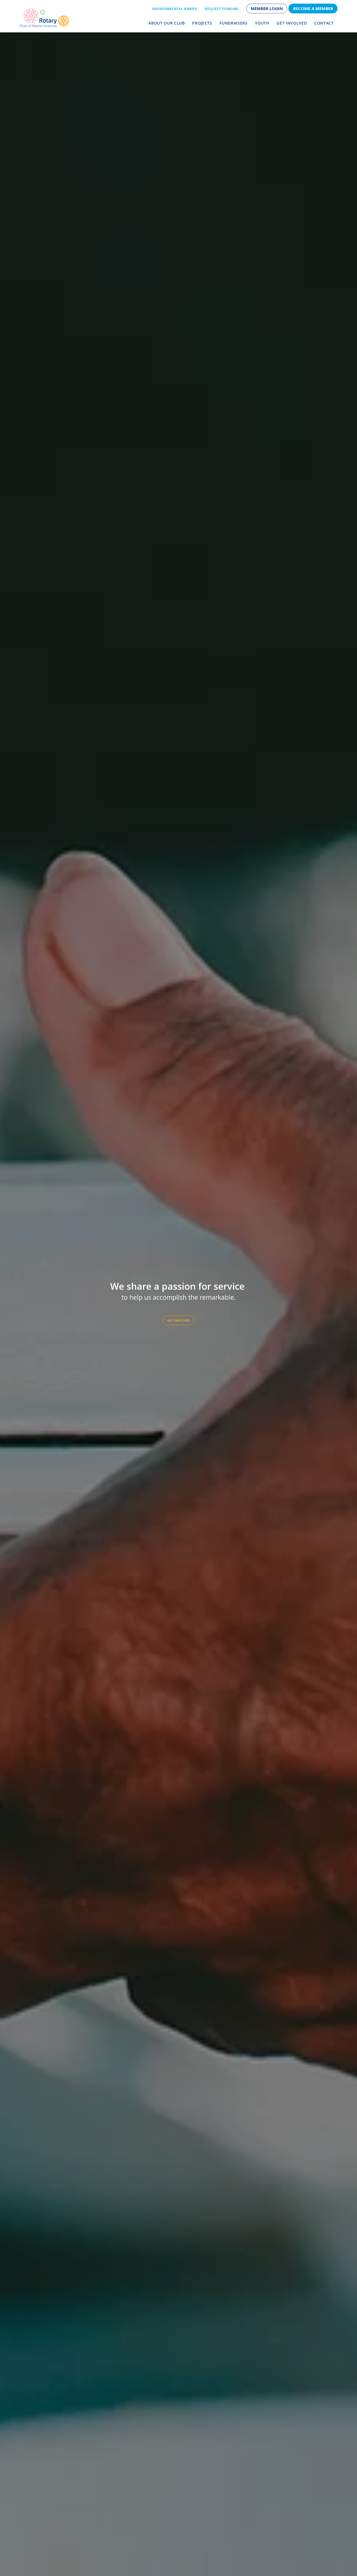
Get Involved (292, 23)
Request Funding (222, 9)
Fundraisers (233, 23)
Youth (262, 23)
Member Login (267, 8)
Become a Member (313, 8)
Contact (324, 23)
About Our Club (167, 23)
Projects (202, 23)
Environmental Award (175, 9)
